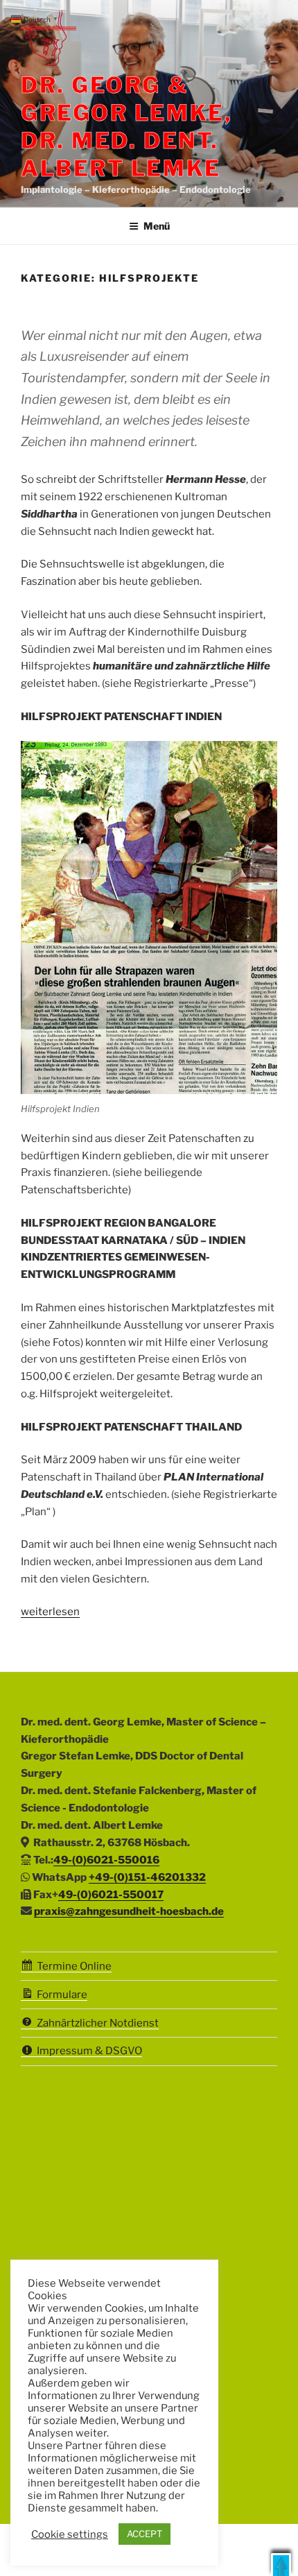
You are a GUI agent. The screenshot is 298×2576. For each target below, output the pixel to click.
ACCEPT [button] (144, 2534)
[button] (281, 2565)
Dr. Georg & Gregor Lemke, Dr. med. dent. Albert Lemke (126, 127)
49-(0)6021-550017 (111, 1895)
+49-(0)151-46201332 (147, 1877)
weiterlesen (50, 1612)
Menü (157, 226)
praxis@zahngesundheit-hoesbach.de (129, 1911)
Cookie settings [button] (70, 2534)
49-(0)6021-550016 (106, 1860)
